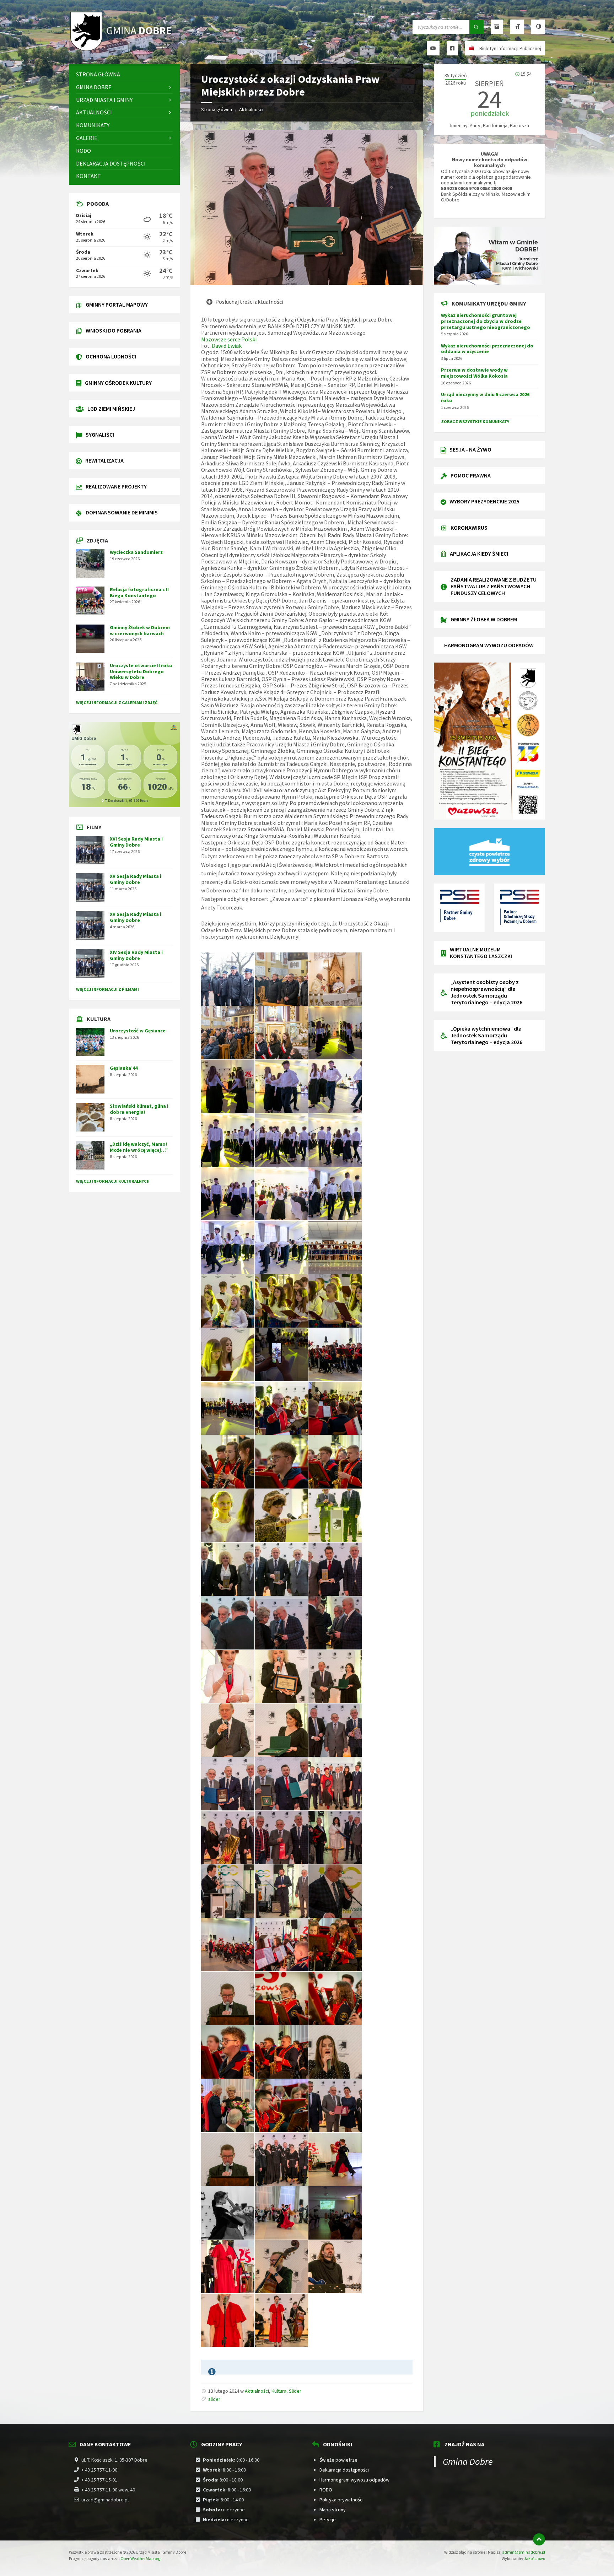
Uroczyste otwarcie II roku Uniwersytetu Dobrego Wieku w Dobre (141, 671)
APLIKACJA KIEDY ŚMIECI (479, 553)
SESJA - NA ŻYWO (470, 449)
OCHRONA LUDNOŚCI (111, 356)
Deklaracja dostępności (344, 2470)
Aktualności (251, 109)
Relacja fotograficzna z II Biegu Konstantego (139, 592)
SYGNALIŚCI (100, 434)
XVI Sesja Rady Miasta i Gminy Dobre (136, 842)
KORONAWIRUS (469, 528)
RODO (326, 2490)
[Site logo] (122, 50)
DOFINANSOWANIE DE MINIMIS (122, 512)
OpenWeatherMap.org (140, 2558)
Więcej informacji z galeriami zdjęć (117, 703)
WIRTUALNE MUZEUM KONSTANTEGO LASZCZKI (481, 953)
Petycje (328, 2520)
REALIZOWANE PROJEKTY (116, 486)
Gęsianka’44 (124, 1068)
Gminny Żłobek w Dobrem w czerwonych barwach (140, 630)
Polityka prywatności (341, 2500)
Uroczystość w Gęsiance (138, 1031)
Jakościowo (534, 2558)
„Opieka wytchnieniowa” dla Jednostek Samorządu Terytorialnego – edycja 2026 (486, 1035)
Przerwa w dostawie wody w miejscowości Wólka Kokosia (474, 373)
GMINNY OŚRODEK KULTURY (118, 383)
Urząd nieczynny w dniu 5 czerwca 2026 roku (485, 397)
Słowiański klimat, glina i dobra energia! (139, 1109)
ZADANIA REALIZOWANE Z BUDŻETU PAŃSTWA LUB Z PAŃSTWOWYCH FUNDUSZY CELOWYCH (494, 586)
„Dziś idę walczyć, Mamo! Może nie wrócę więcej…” (139, 1147)
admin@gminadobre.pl (524, 2552)
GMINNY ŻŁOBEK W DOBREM (484, 619)
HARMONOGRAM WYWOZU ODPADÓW (489, 645)
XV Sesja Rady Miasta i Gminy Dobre (136, 879)
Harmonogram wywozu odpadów (354, 2480)
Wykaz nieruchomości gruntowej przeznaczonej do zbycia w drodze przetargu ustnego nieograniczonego (486, 321)
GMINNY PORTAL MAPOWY (117, 304)
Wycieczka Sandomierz (136, 552)
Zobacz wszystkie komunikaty (475, 422)
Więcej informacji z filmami (107, 989)
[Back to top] (539, 2539)
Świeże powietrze (338, 2460)
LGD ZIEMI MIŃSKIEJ (111, 409)
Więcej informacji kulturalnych (113, 1181)
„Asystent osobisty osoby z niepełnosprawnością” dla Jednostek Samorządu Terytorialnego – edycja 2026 (486, 992)
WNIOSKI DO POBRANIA (114, 330)
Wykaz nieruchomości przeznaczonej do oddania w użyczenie (487, 349)
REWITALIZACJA (104, 460)
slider (214, 2399)
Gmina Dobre (468, 2461)
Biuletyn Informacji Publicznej (510, 48)
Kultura (279, 2391)
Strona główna (217, 109)
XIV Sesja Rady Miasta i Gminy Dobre (136, 955)
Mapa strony (333, 2510)
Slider (295, 2391)
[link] (229, 339)
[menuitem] (124, 74)
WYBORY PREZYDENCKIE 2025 (484, 501)
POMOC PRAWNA (471, 475)
